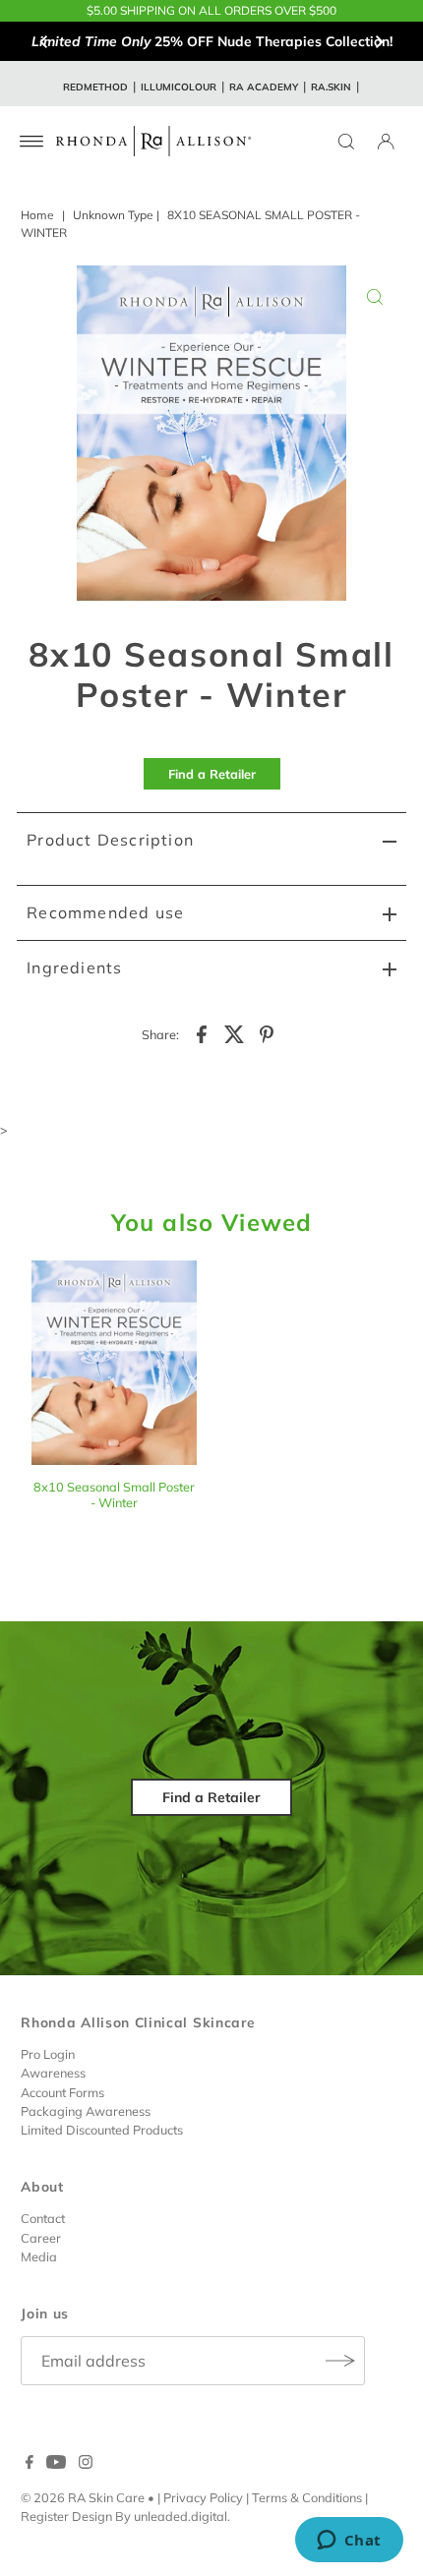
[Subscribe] (340, 2361)
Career (41, 2238)
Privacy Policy (203, 2497)
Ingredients (74, 967)
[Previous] (44, 41)
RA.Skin (331, 87)
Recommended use (105, 912)
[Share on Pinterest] (267, 1032)
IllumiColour (179, 87)
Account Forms (62, 2092)
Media (39, 2256)
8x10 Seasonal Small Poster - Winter (114, 1494)
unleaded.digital (181, 2516)
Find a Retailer (212, 774)
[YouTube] (56, 2464)
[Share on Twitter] (234, 1032)
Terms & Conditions (307, 2497)
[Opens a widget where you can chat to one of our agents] (349, 2542)
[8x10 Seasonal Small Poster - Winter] (114, 1365)
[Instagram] (86, 2464)
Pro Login (48, 2054)
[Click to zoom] (375, 297)
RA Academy (264, 87)
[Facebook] (30, 2464)
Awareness (53, 2073)
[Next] (379, 41)
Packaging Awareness (86, 2111)
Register (45, 2516)
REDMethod (95, 87)
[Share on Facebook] (202, 1032)
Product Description (110, 840)
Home (37, 215)
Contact (43, 2218)
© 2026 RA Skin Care (83, 2497)
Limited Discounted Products (102, 2130)
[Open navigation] (32, 142)
